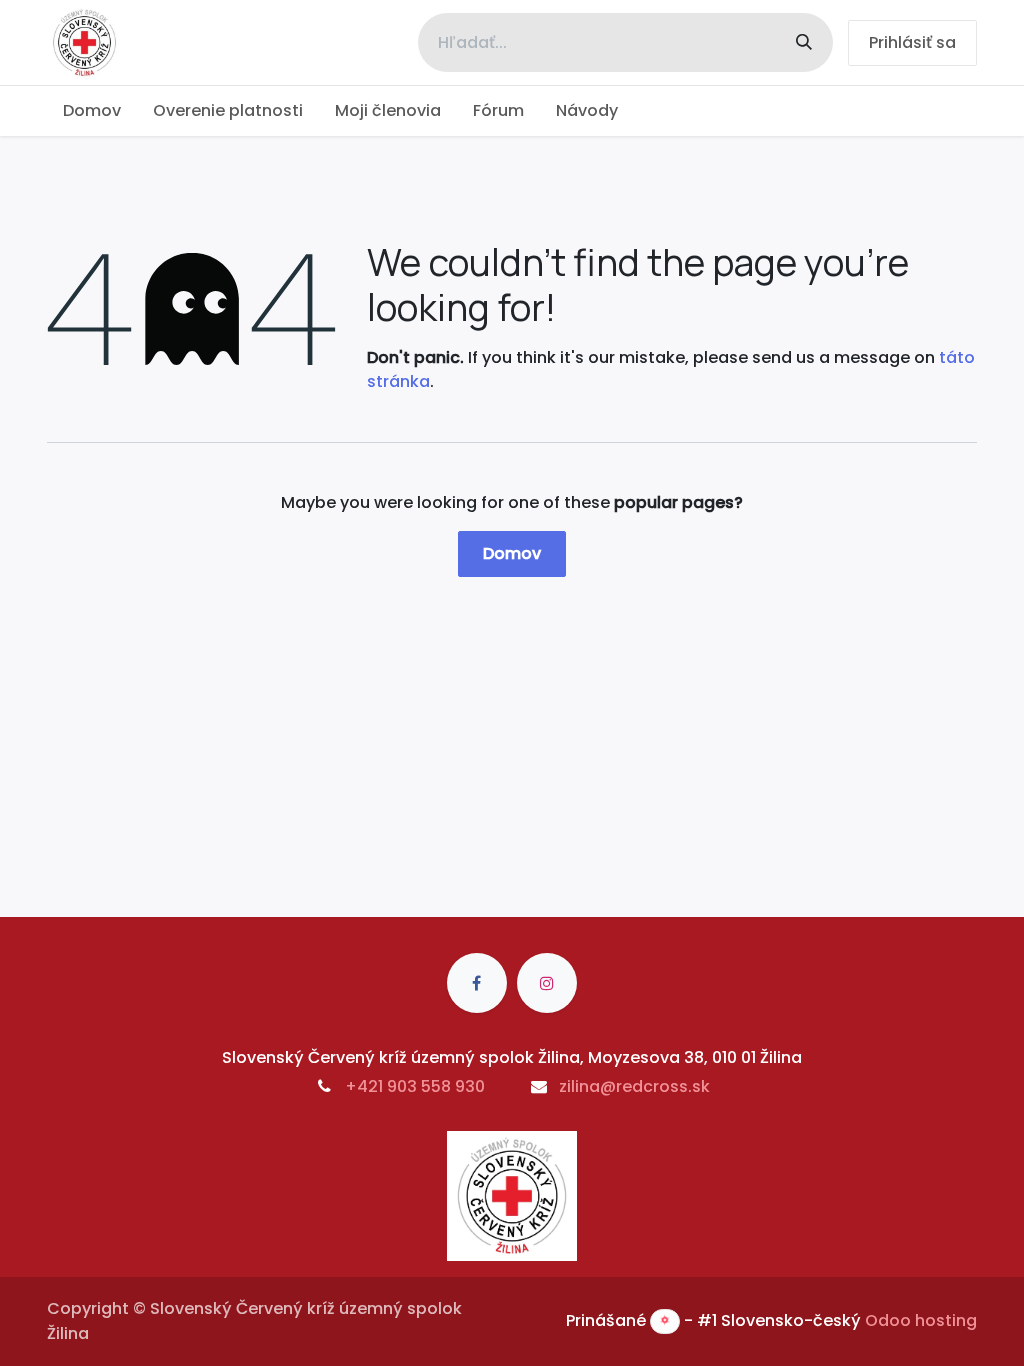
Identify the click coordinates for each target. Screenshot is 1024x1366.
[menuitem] (92, 111)
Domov (512, 553)
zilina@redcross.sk (634, 1086)
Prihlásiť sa (912, 42)
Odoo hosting (921, 1320)
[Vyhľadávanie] (804, 42)
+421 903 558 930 (415, 1086)
